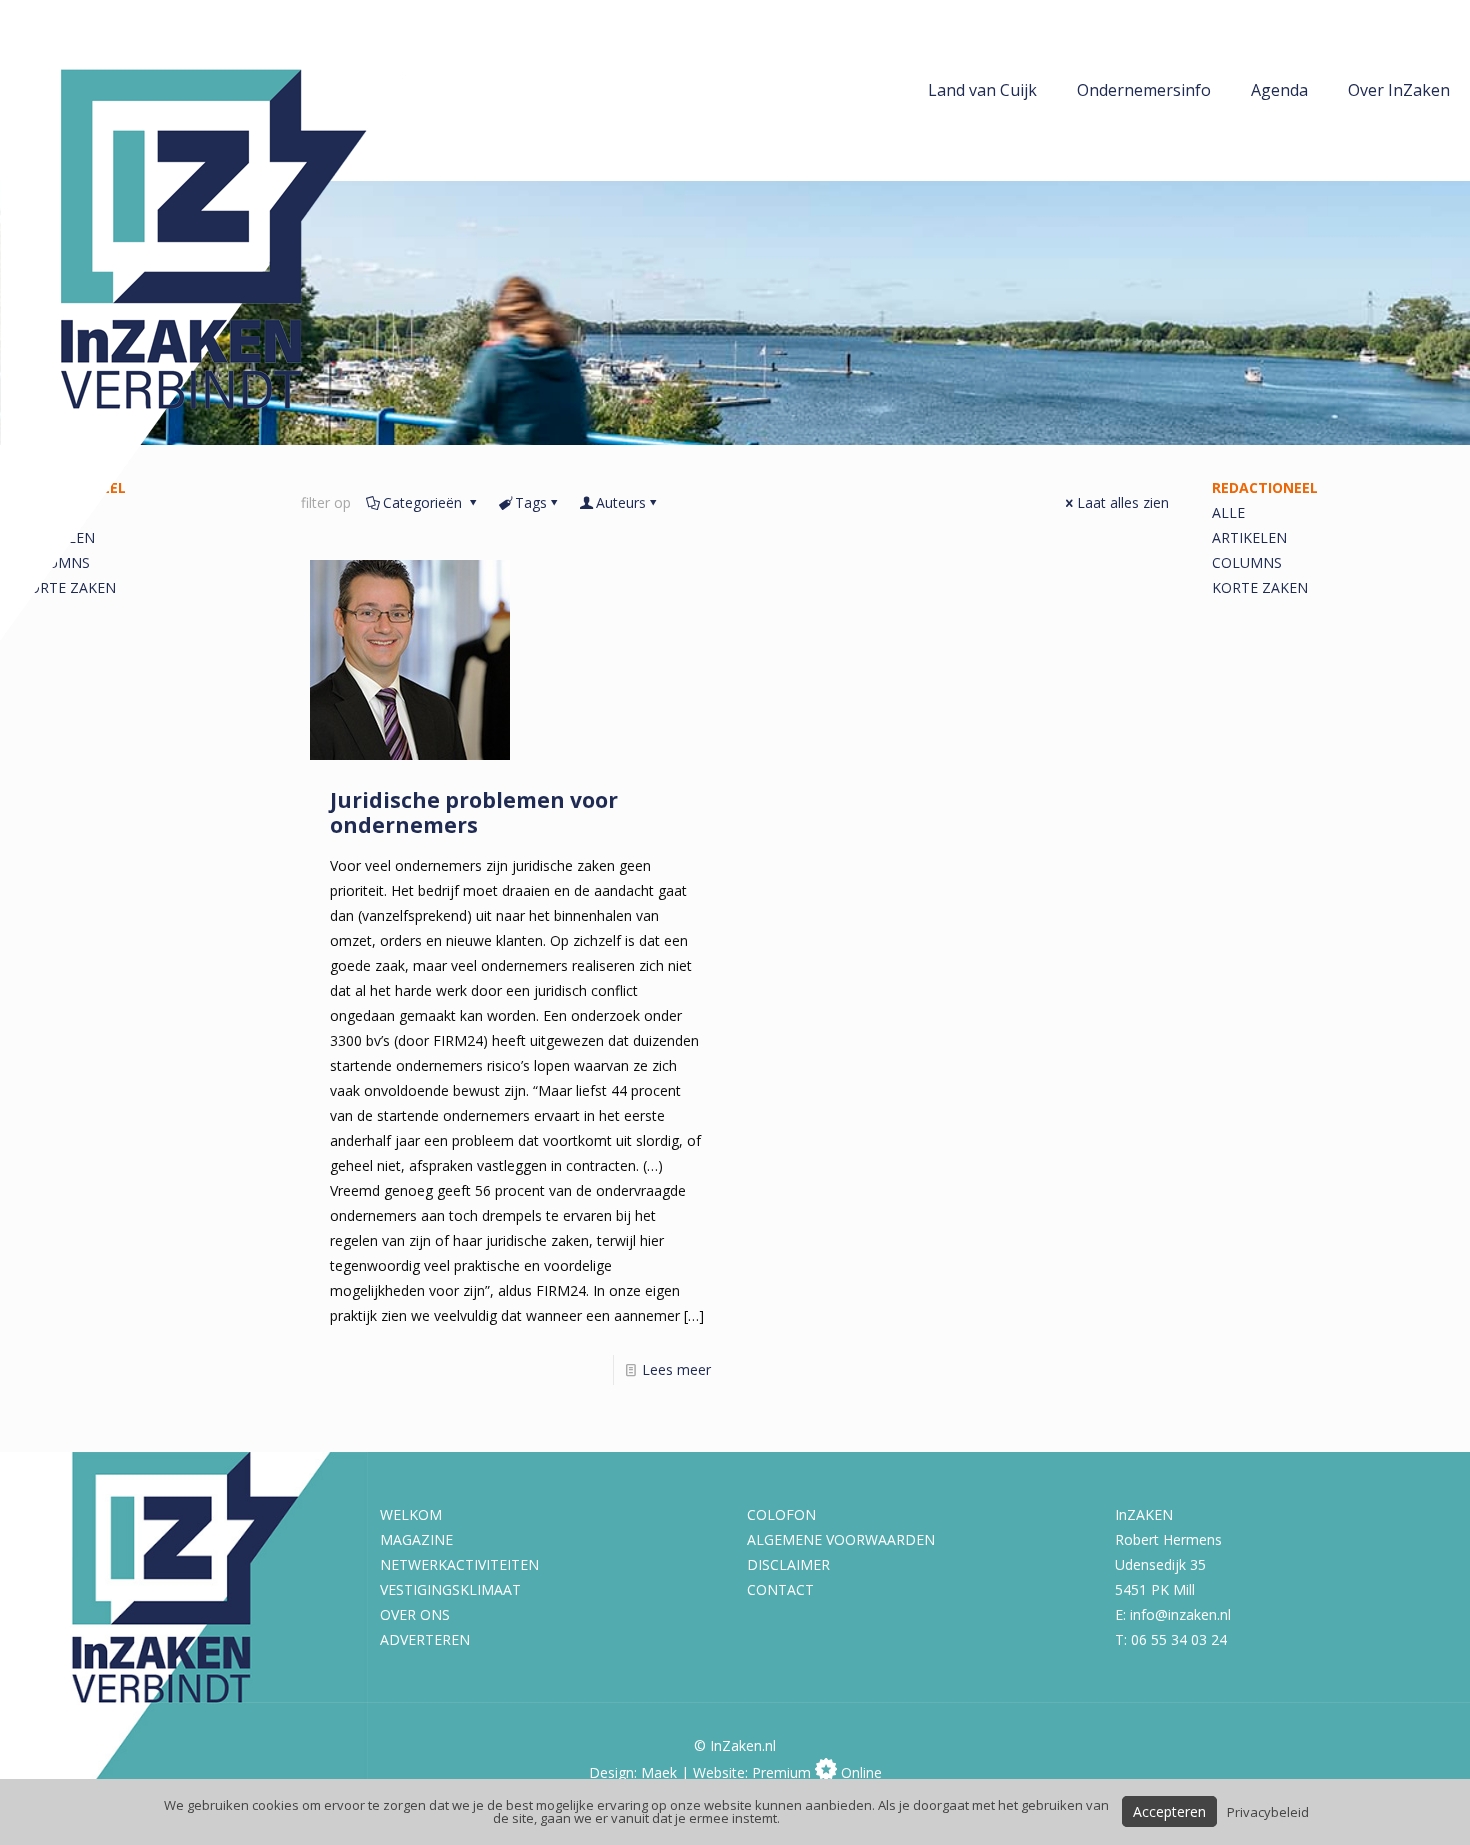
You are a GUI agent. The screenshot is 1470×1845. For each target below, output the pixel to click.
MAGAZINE (416, 1539)
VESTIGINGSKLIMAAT (450, 1589)
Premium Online (817, 1772)
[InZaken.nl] (230, 320)
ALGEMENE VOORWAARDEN (841, 1539)
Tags (531, 502)
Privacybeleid (1268, 1812)
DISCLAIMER (788, 1564)
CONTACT (780, 1589)
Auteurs (621, 502)
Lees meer (676, 1369)
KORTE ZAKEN (1260, 587)
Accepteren (1169, 1811)
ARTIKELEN (1249, 537)
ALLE (1228, 512)
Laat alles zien (1123, 502)
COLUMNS (1247, 562)
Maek (659, 1772)
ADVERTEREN (425, 1639)
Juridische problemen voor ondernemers (474, 812)
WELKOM (411, 1514)
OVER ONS (415, 1614)
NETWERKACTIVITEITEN (459, 1564)
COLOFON (781, 1514)
